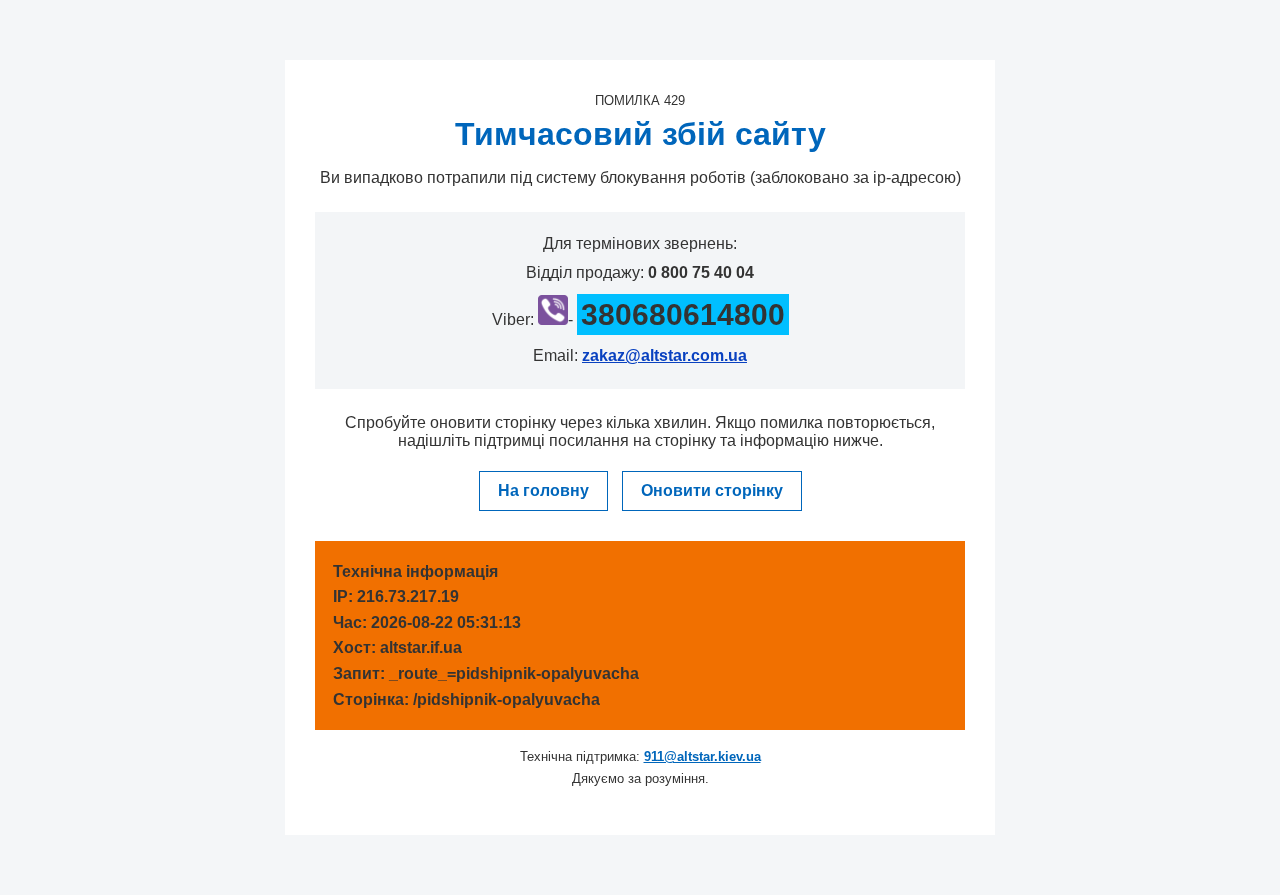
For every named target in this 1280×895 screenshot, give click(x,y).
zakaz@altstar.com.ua (664, 355)
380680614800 (683, 314)
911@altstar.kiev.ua (702, 756)
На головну (543, 490)
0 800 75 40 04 (701, 272)
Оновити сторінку (712, 490)
